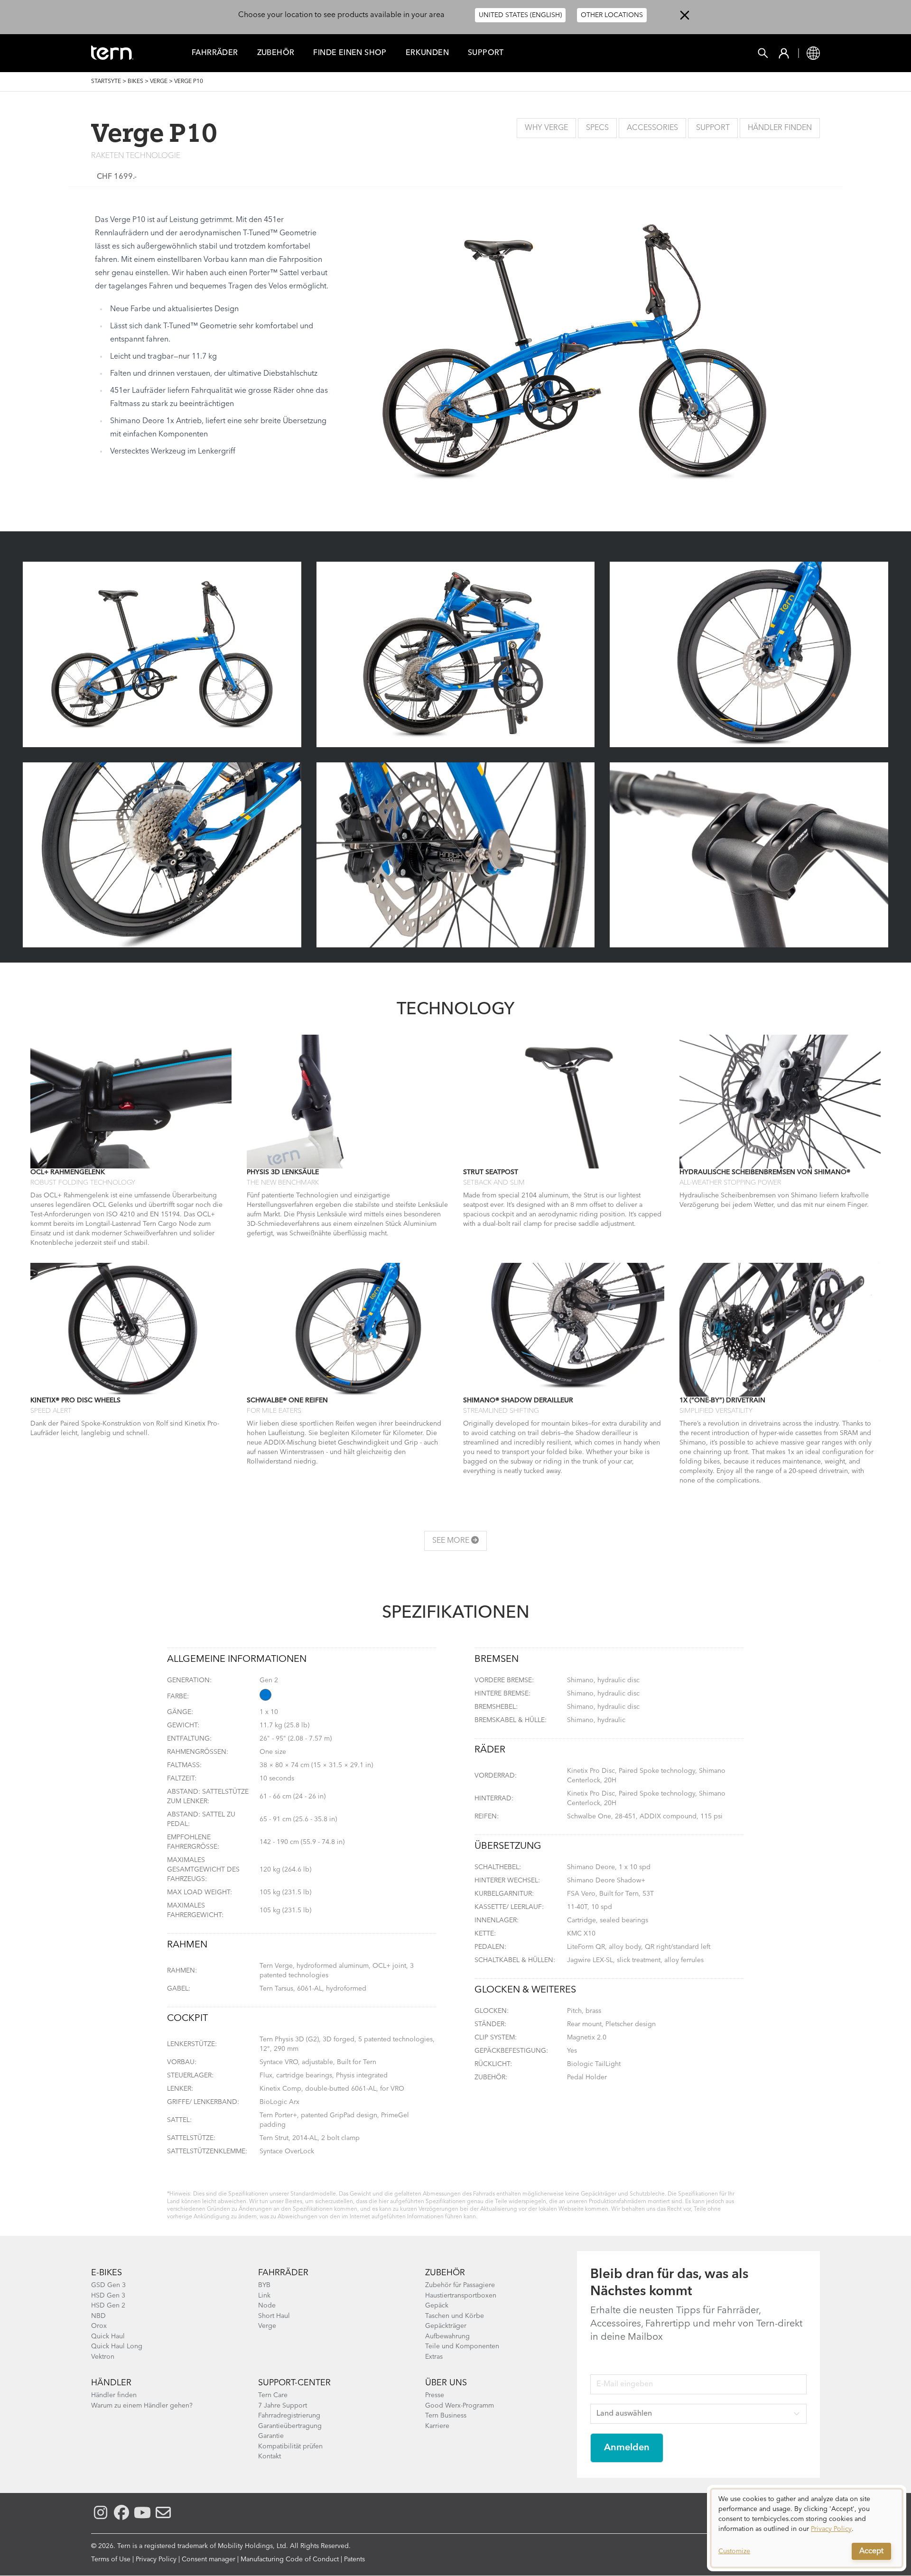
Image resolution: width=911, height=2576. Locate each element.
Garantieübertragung (290, 2426)
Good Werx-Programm (460, 2406)
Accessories (652, 128)
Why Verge (546, 128)
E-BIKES (107, 2273)
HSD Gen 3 (108, 2296)
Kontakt (270, 2456)
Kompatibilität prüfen (290, 2446)
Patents (354, 2559)
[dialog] (807, 2528)
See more (452, 1541)
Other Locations (612, 15)
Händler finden (114, 2395)
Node (267, 2306)
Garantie (271, 2436)
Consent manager (209, 2559)
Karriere (437, 2426)
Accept (871, 2551)
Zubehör (276, 53)
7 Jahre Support (283, 2406)
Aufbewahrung (447, 2336)
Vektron (103, 2357)
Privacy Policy (156, 2559)
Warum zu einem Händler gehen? (142, 2406)
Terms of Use (111, 2559)
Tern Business (446, 2416)
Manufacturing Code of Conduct (290, 2559)
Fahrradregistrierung (289, 2416)
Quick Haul (108, 2336)
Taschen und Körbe (455, 2316)
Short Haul (274, 2316)
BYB (264, 2285)
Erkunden (427, 53)
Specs (597, 128)
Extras (434, 2357)
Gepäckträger (446, 2326)
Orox (99, 2326)
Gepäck (437, 2306)
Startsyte (106, 82)
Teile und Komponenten (462, 2346)
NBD (98, 2316)
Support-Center (294, 2383)
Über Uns (446, 2383)
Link (264, 2296)
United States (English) (520, 15)
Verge (159, 82)
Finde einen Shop (350, 53)
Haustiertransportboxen (461, 2296)
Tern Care (273, 2395)
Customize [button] (734, 2551)
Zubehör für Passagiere (460, 2285)
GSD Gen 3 (108, 2285)
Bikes (135, 82)
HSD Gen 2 (108, 2306)
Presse (435, 2395)
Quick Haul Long (117, 2346)
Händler (111, 2383)
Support (486, 53)
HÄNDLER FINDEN (780, 128)
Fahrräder (215, 53)
